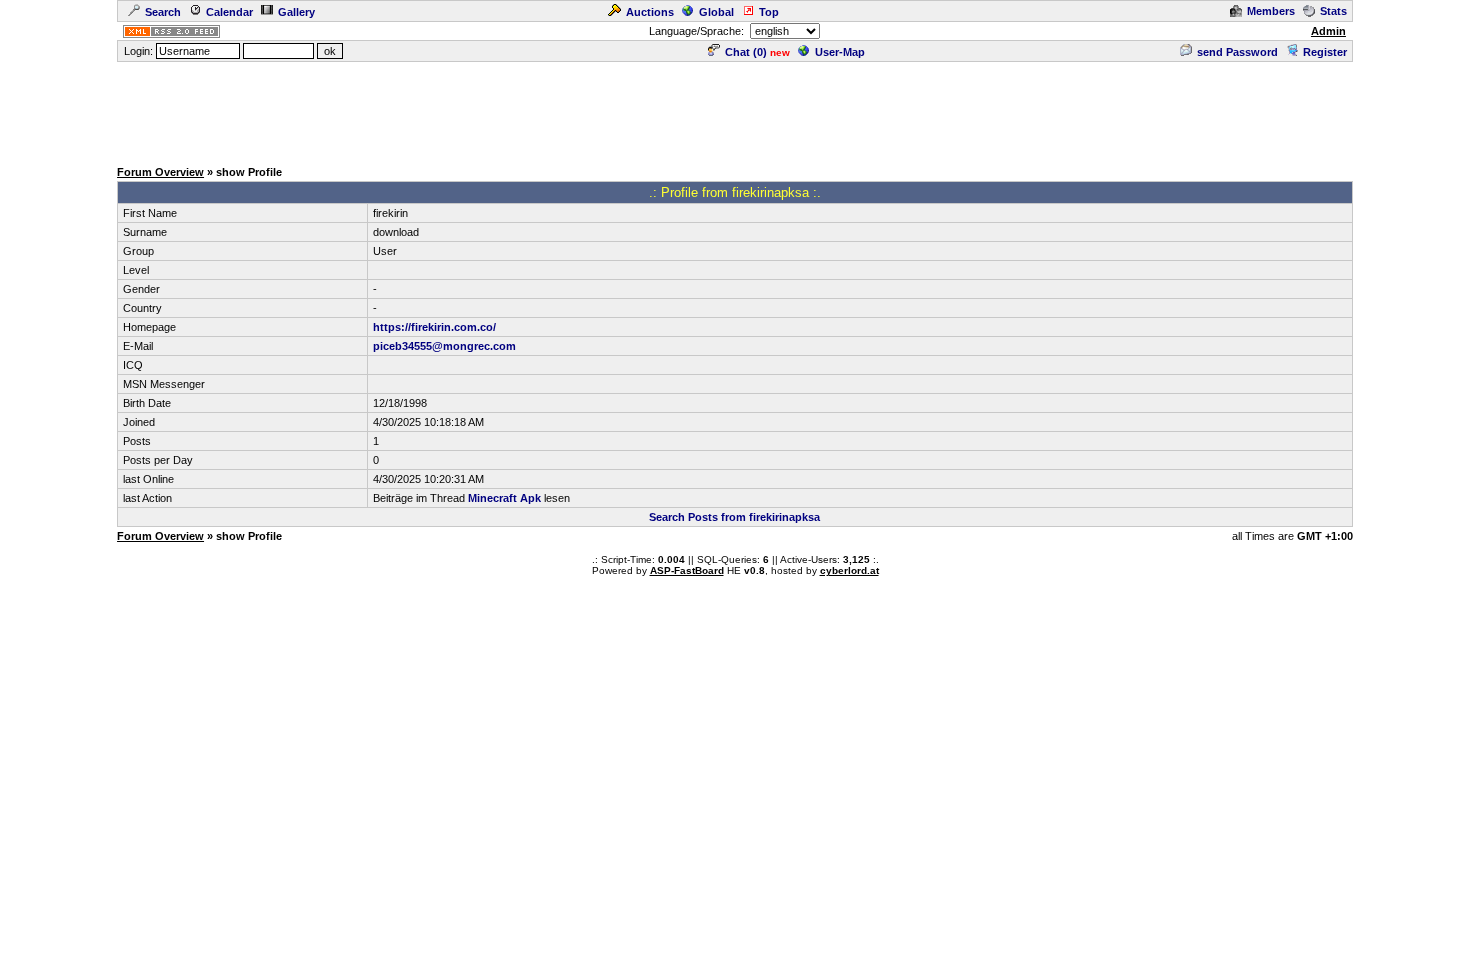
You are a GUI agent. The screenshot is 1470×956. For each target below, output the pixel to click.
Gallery (296, 12)
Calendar (229, 12)
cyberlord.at (849, 570)
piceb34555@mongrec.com (444, 346)
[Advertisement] (735, 109)
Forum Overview (160, 172)
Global (716, 12)
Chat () (746, 52)
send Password (1237, 52)
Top (769, 12)
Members (1271, 11)
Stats (1333, 11)
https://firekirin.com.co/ (434, 327)
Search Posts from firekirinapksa (734, 517)
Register (1325, 52)
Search (163, 12)
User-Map (840, 52)
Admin (1328, 31)
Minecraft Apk (504, 498)
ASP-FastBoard (687, 570)
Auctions (650, 12)
